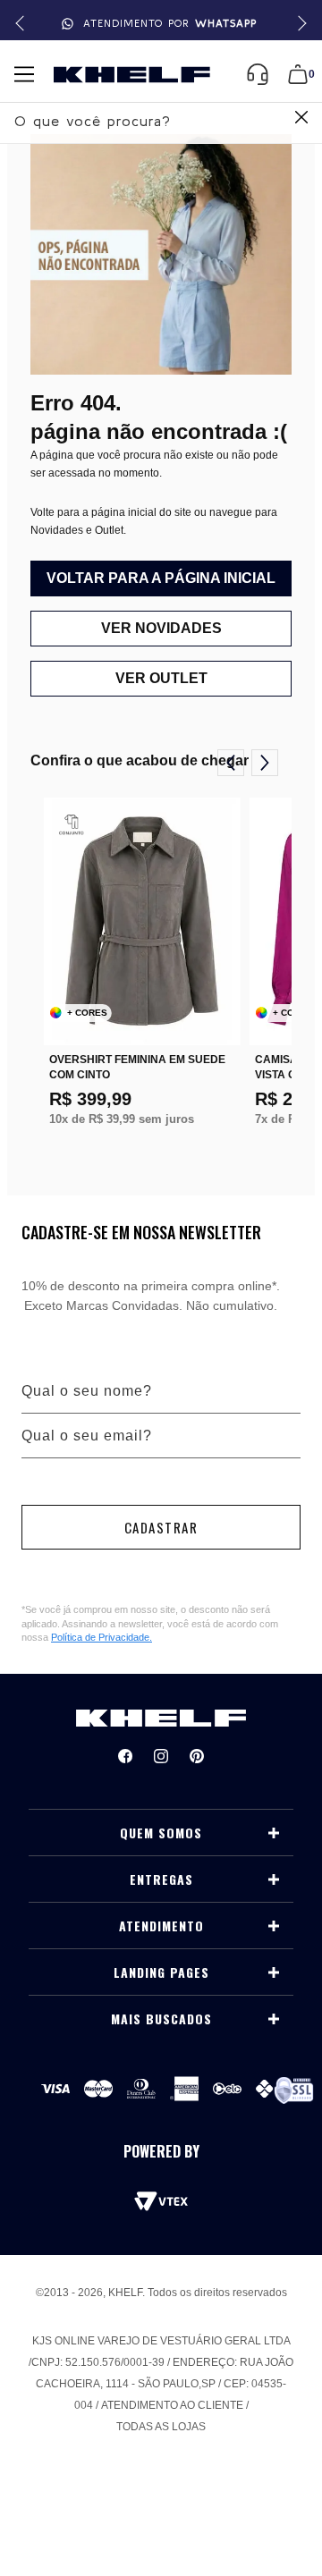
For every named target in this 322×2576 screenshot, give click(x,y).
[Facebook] (125, 1756)
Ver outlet (161, 678)
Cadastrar (161, 1527)
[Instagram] (161, 1756)
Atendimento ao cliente (172, 2405)
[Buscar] (299, 119)
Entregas (161, 1879)
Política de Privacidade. (102, 1637)
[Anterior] (231, 763)
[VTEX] (161, 2201)
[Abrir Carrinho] (298, 74)
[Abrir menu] (24, 74)
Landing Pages (161, 1972)
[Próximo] (265, 763)
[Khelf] (132, 75)
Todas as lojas (161, 2427)
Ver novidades (161, 628)
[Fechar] (301, 119)
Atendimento (161, 1926)
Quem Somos (161, 1833)
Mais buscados (161, 2019)
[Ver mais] (274, 1833)
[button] (299, 24)
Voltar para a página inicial (161, 578)
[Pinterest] (197, 1756)
